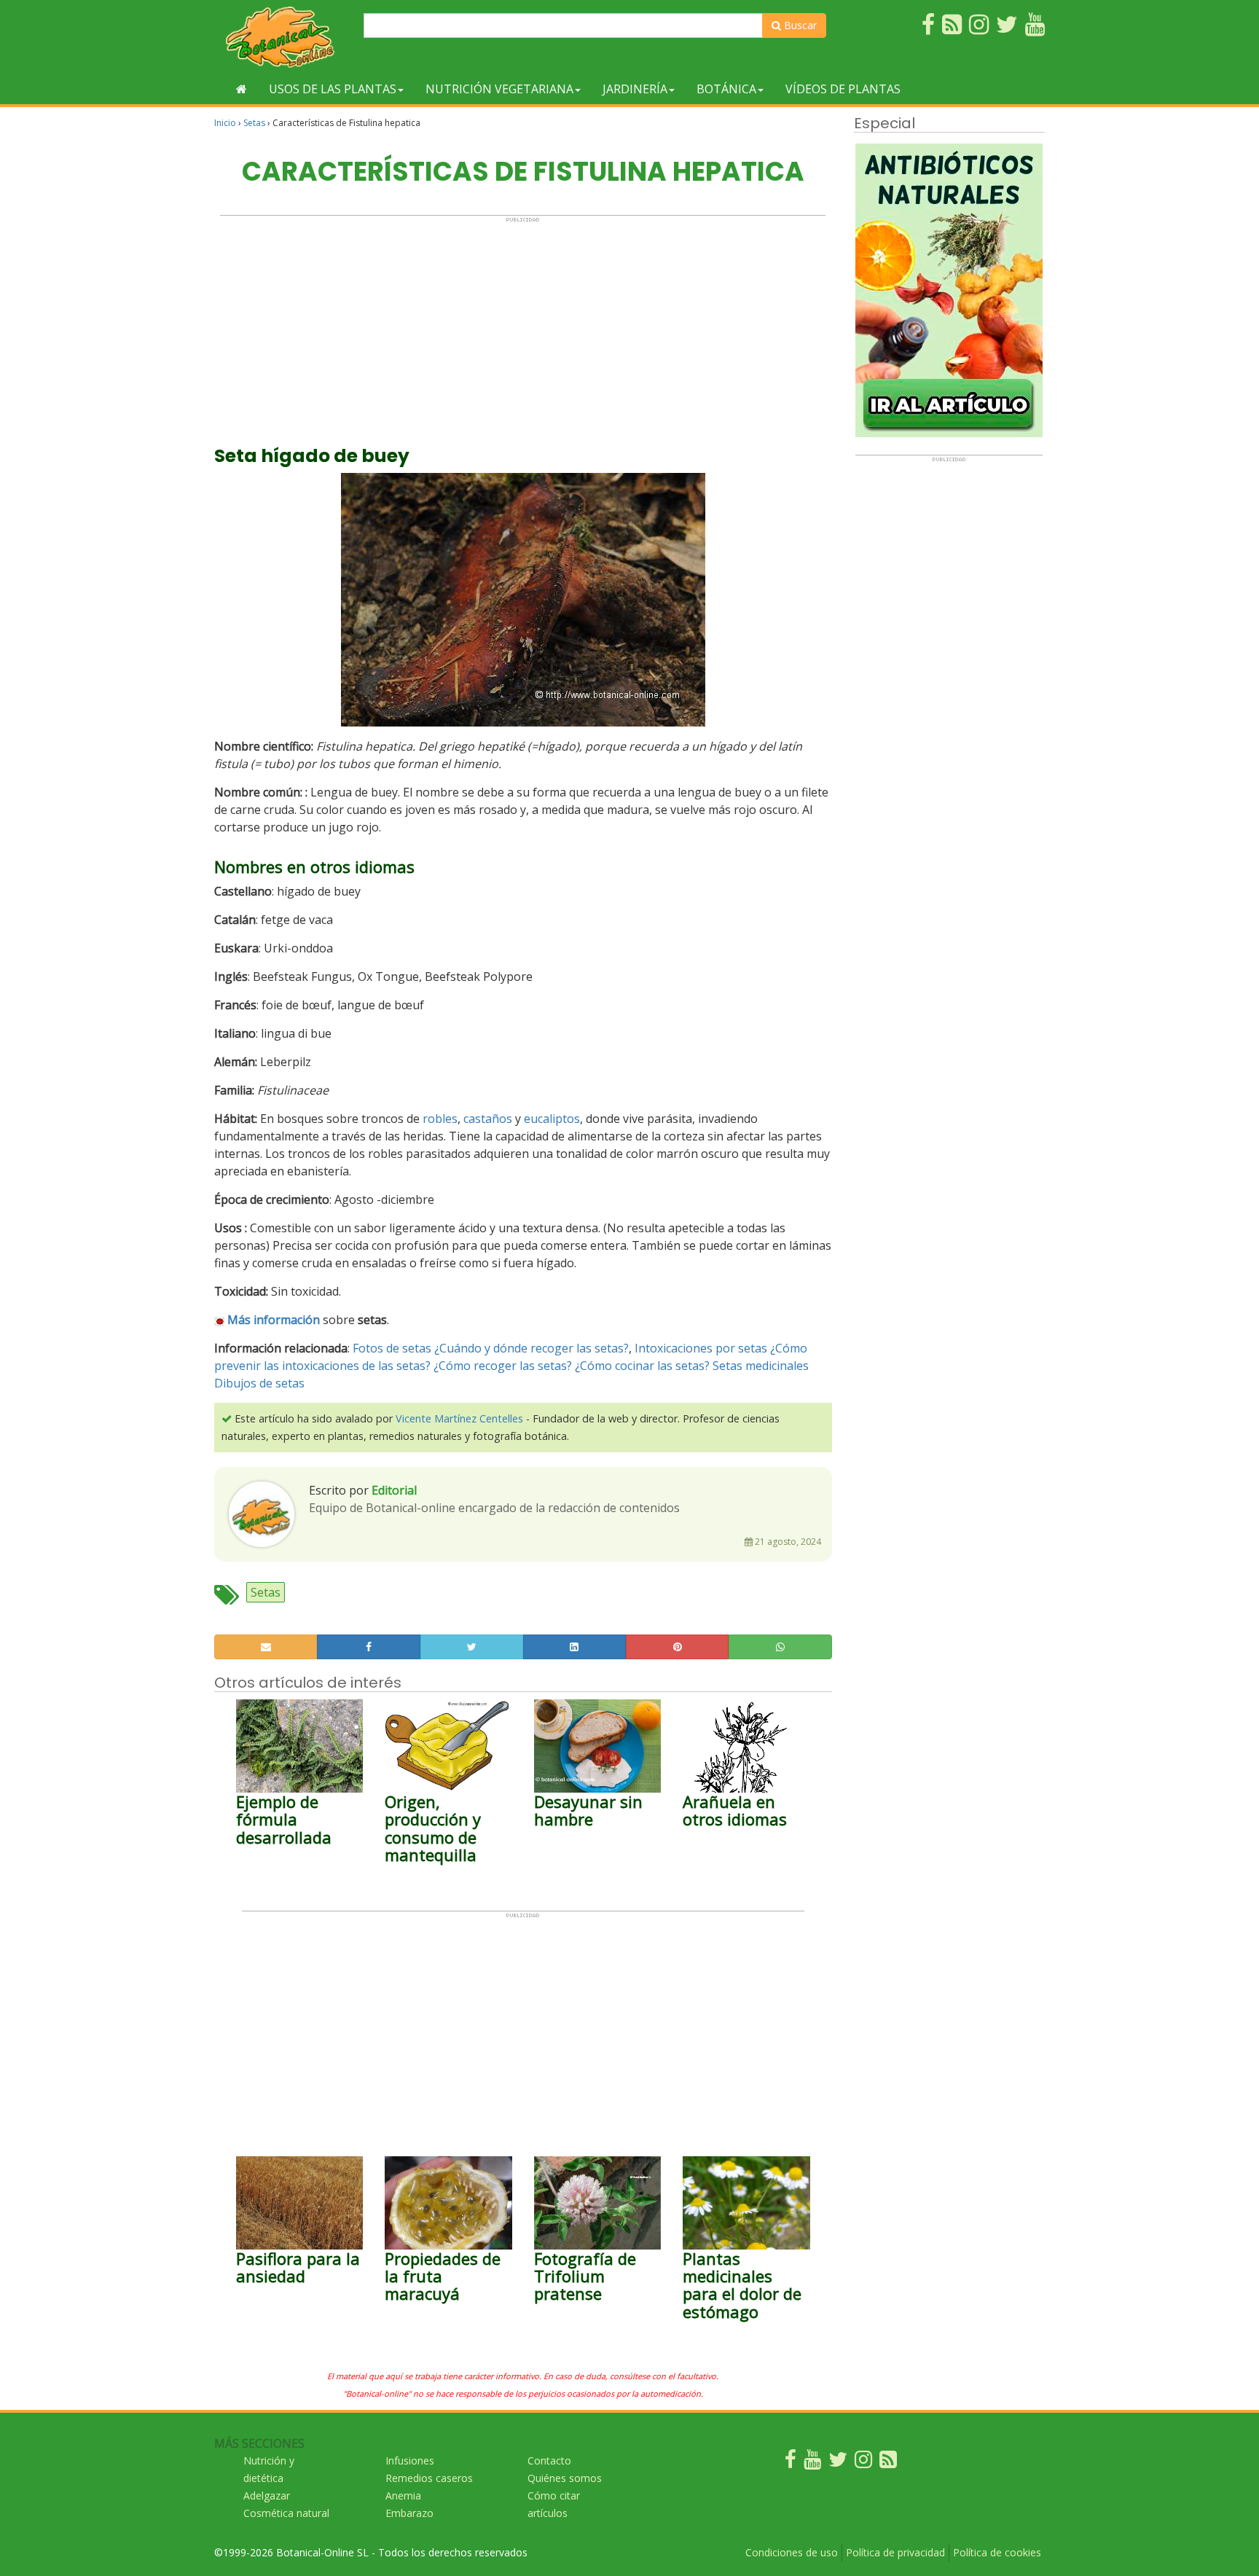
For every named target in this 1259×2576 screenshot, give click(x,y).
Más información (274, 1320)
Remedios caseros (429, 2478)
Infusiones (410, 2460)
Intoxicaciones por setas (701, 1348)
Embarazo (409, 2513)
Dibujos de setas (259, 1383)
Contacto (549, 2460)
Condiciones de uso (792, 2552)
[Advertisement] (523, 325)
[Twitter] (838, 2463)
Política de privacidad (895, 2552)
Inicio (225, 123)
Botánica (726, 89)
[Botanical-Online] (283, 37)
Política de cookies (997, 2552)
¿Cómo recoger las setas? (503, 1366)
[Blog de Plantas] (888, 2463)
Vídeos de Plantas (843, 89)
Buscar (799, 25)
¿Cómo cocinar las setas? (642, 1366)
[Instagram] (863, 2463)
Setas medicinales (761, 1366)
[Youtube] (812, 2463)
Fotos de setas (392, 1348)
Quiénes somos (565, 2478)
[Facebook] (791, 2463)
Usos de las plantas (333, 89)
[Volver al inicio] (242, 89)
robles (440, 1119)
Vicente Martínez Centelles (459, 1418)
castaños (488, 1119)
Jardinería (635, 89)
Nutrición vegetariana (499, 89)
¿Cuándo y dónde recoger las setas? (532, 1348)
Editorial (394, 1490)
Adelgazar (267, 2495)
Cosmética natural (286, 2513)
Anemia (403, 2495)
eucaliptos (552, 1119)
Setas (254, 123)
